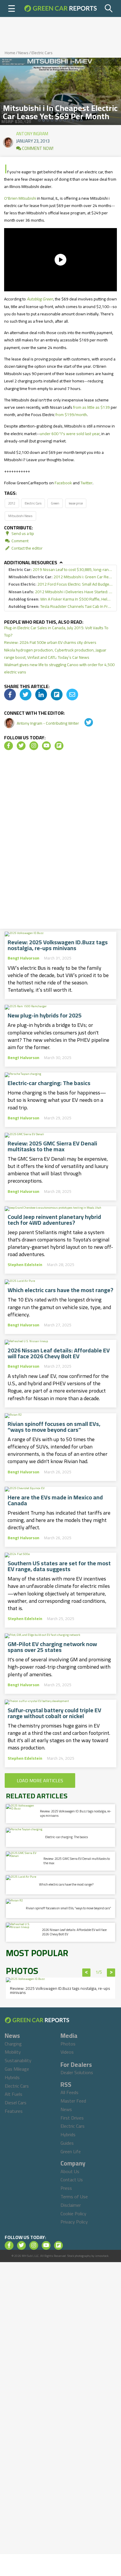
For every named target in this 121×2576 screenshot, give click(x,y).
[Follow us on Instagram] (34, 746)
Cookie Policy (73, 2214)
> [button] (111, 1973)
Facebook (63, 483)
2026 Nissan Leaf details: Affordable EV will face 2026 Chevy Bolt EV (59, 1353)
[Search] (109, 8)
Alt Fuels (14, 2094)
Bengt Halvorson (23, 958)
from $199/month (71, 415)
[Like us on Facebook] (9, 746)
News (23, 53)
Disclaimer (71, 2205)
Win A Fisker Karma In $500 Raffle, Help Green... (60, 599)
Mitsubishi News (20, 516)
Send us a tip (22, 533)
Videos (67, 2052)
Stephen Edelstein (25, 1265)
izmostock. (102, 2256)
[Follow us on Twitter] (21, 746)
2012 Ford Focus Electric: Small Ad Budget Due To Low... (60, 584)
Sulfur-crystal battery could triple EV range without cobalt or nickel (54, 1713)
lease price (76, 503)
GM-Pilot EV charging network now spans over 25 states (52, 1647)
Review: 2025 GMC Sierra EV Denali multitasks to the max (52, 1146)
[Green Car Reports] (60, 8)
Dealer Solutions (77, 2072)
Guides (67, 2143)
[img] (10, 695)
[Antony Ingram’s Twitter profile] (85, 723)
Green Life (71, 2151)
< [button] (86, 1973)
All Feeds (69, 2092)
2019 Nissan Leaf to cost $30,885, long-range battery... (60, 570)
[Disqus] (60, 841)
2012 (12, 503)
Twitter (86, 483)
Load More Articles (40, 1780)
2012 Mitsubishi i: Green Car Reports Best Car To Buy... (60, 577)
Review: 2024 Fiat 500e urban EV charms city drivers (50, 642)
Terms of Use (74, 2197)
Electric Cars (42, 53)
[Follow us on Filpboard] (59, 746)
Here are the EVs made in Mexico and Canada (55, 1500)
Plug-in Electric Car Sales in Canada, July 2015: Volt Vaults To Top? (56, 631)
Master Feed (73, 2101)
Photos (68, 2044)
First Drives (72, 2118)
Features (14, 2111)
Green (55, 503)
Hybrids (12, 2077)
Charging (13, 2044)
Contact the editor (27, 548)
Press (66, 2188)
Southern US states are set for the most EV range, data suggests (59, 1566)
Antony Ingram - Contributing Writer (48, 723)
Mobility (13, 2052)
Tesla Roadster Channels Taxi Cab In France (60, 607)
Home (10, 53)
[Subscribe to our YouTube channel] (46, 746)
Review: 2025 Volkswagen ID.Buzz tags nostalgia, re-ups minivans (58, 945)
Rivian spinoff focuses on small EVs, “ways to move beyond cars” (54, 1427)
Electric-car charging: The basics (49, 1083)
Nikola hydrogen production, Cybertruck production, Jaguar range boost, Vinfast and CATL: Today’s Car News (55, 654)
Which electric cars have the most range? (60, 1290)
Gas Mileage (17, 2069)
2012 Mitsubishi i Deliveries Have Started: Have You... (60, 592)
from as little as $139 (91, 407)
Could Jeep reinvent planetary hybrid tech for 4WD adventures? (54, 1220)
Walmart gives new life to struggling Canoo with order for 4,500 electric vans (59, 668)
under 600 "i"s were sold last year (70, 434)
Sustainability (18, 2060)
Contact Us (72, 2180)
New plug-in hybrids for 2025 (45, 1015)
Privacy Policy (74, 2222)
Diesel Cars (16, 2103)
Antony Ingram (32, 132)
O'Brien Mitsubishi (20, 198)
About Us (70, 2171)
